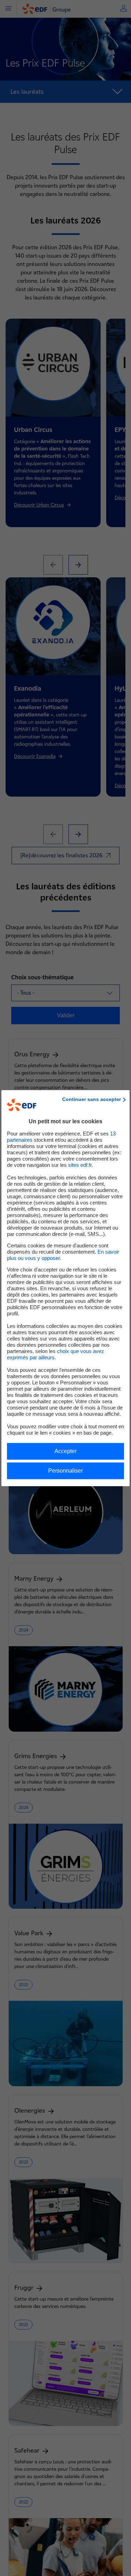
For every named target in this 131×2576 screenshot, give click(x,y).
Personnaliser (65, 1471)
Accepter (65, 1451)
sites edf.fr (80, 1165)
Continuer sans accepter (92, 1099)
